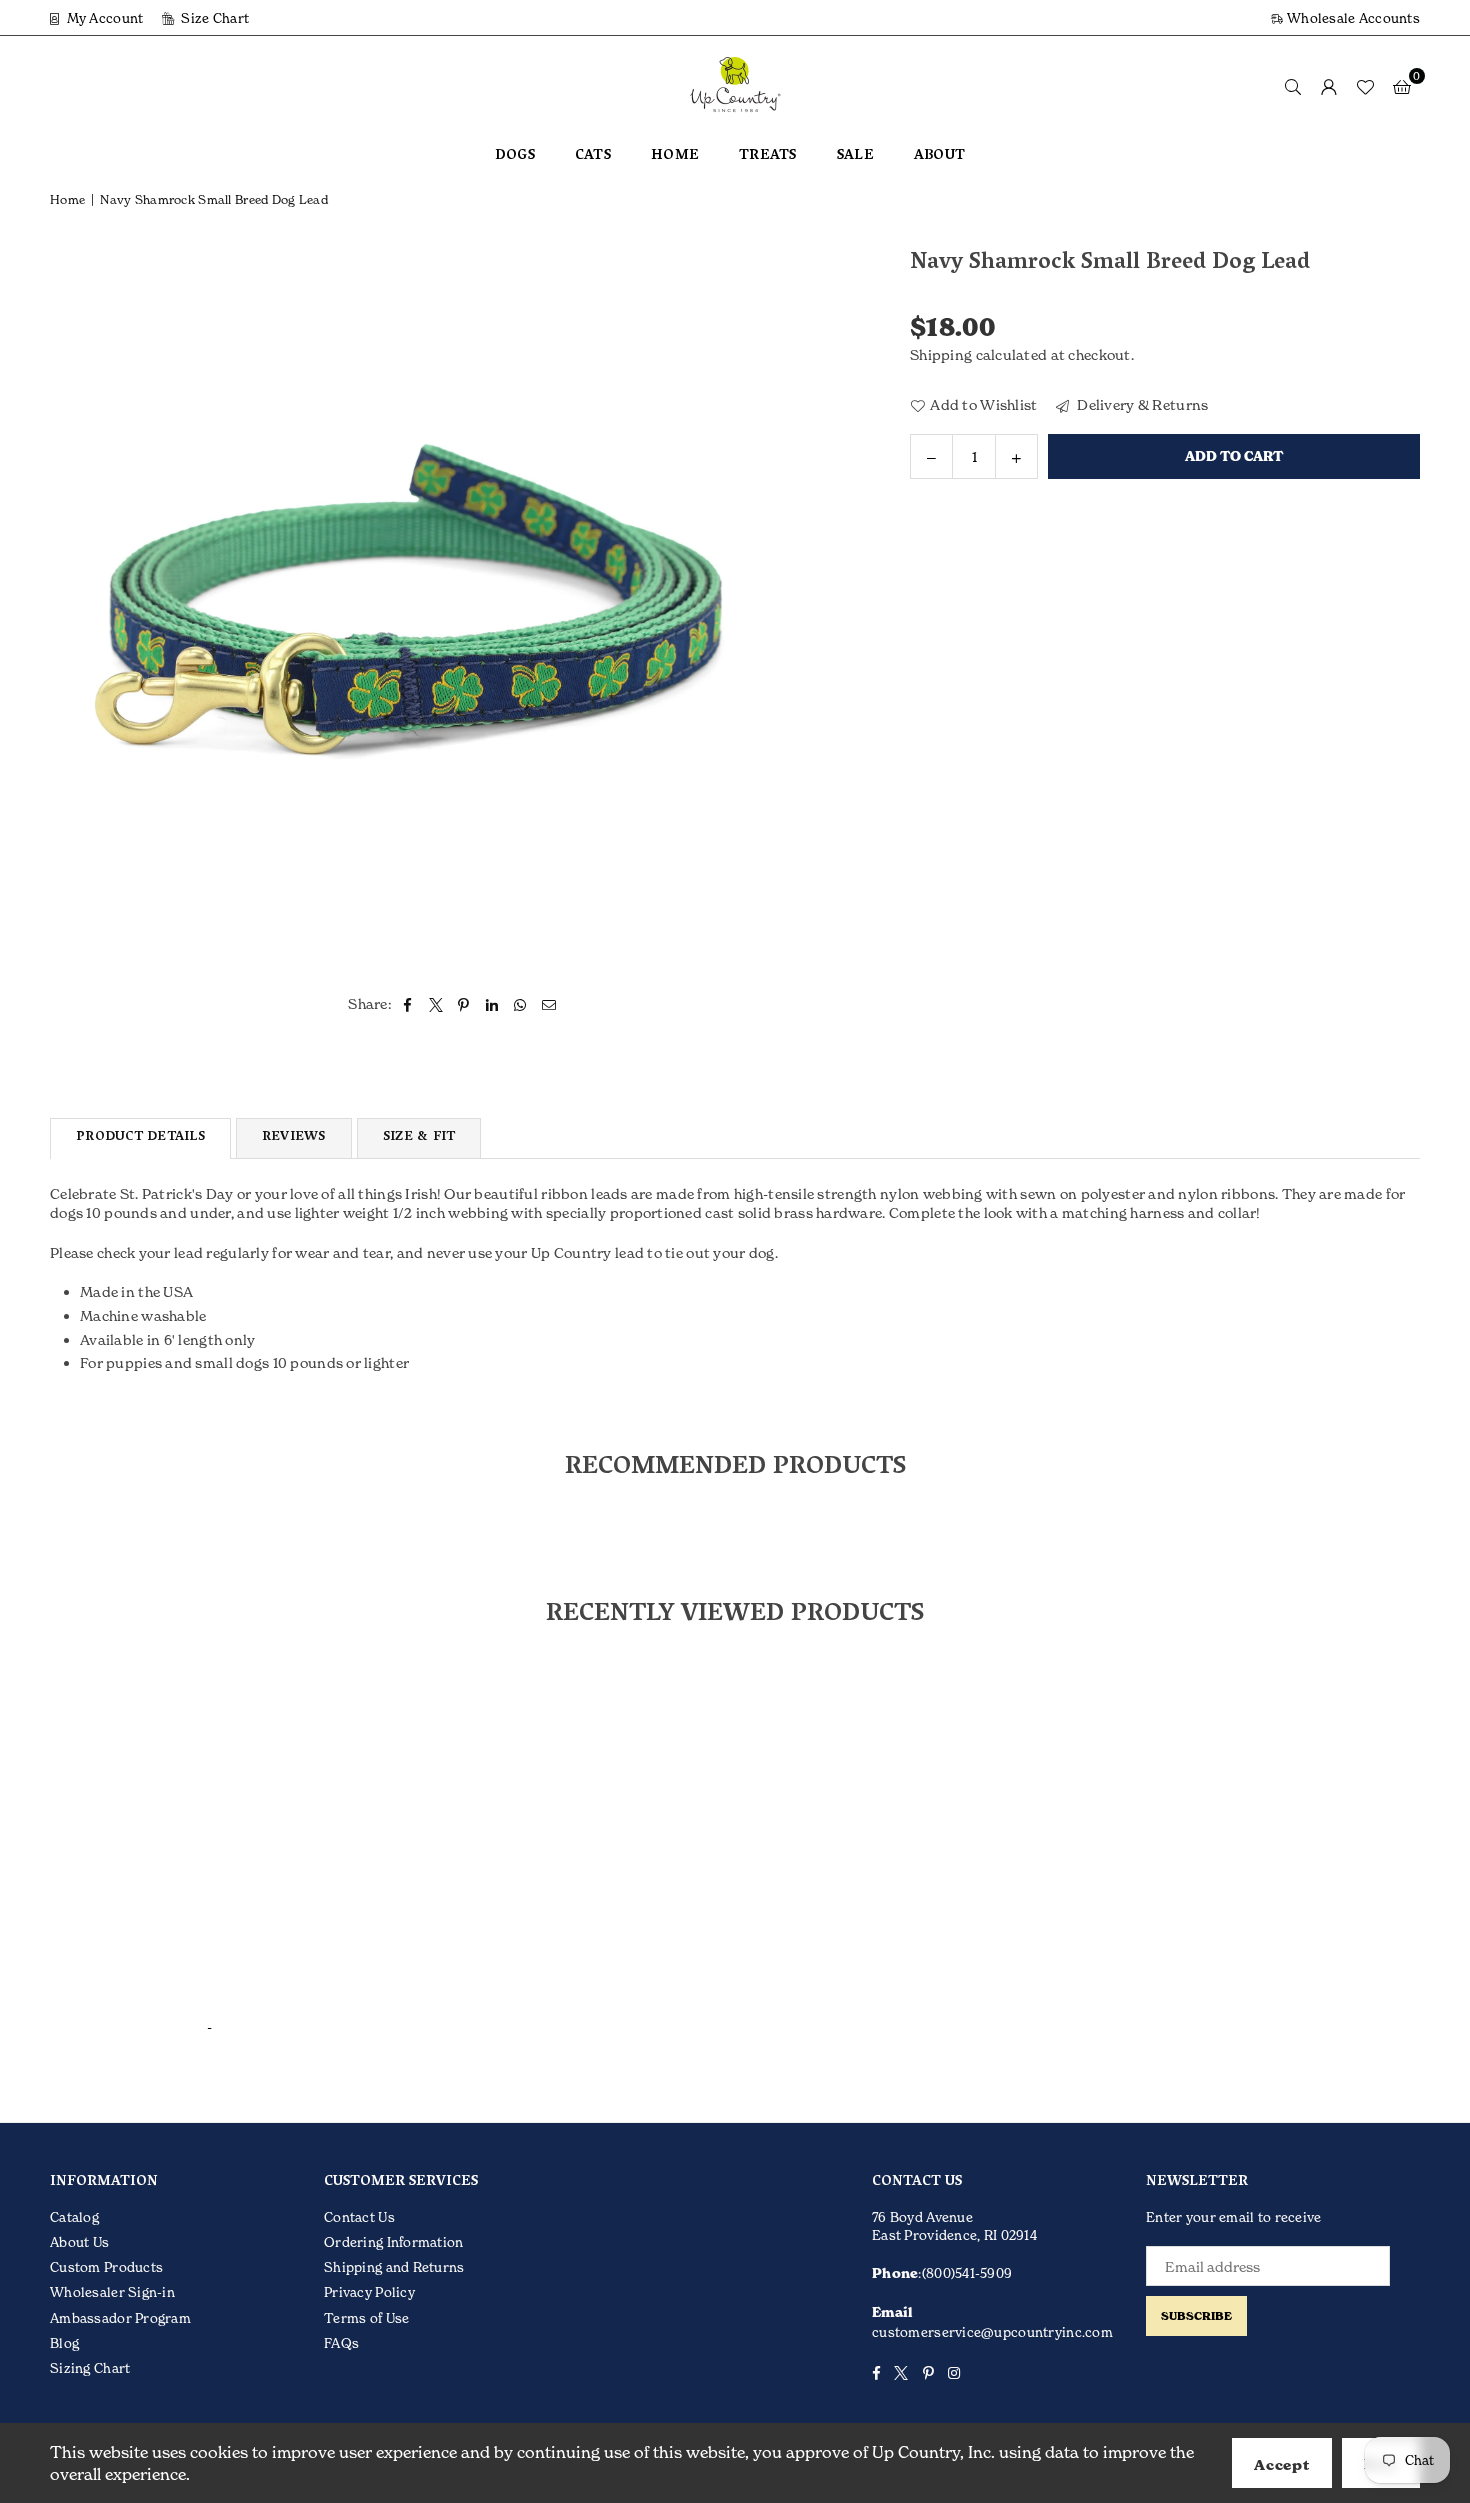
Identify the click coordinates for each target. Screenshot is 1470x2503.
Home (67, 199)
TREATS (768, 156)
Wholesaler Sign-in (112, 2292)
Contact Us (359, 2217)
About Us (79, 2242)
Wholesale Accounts (1352, 18)
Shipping (941, 354)
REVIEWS (294, 1137)
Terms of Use (366, 2318)
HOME (675, 156)
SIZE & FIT (419, 1137)
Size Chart (213, 18)
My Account (103, 18)
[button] (1402, 86)
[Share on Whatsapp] (520, 1004)
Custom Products (106, 2267)
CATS (593, 156)
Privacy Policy (369, 2292)
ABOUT (939, 156)
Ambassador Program (120, 2318)
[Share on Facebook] (407, 1004)
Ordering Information (394, 2242)
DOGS (515, 156)
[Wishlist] (1365, 86)
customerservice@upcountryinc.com (992, 2332)
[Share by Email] (549, 1004)
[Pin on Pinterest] (464, 1004)
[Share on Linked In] (492, 1004)
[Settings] (1329, 86)
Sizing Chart (90, 2368)
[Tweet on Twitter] (436, 1004)
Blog (64, 2343)
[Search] (1293, 86)
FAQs (341, 2343)
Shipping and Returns (394, 2267)
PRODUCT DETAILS (140, 1137)
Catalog (74, 2217)
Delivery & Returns (1141, 403)
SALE (855, 156)
